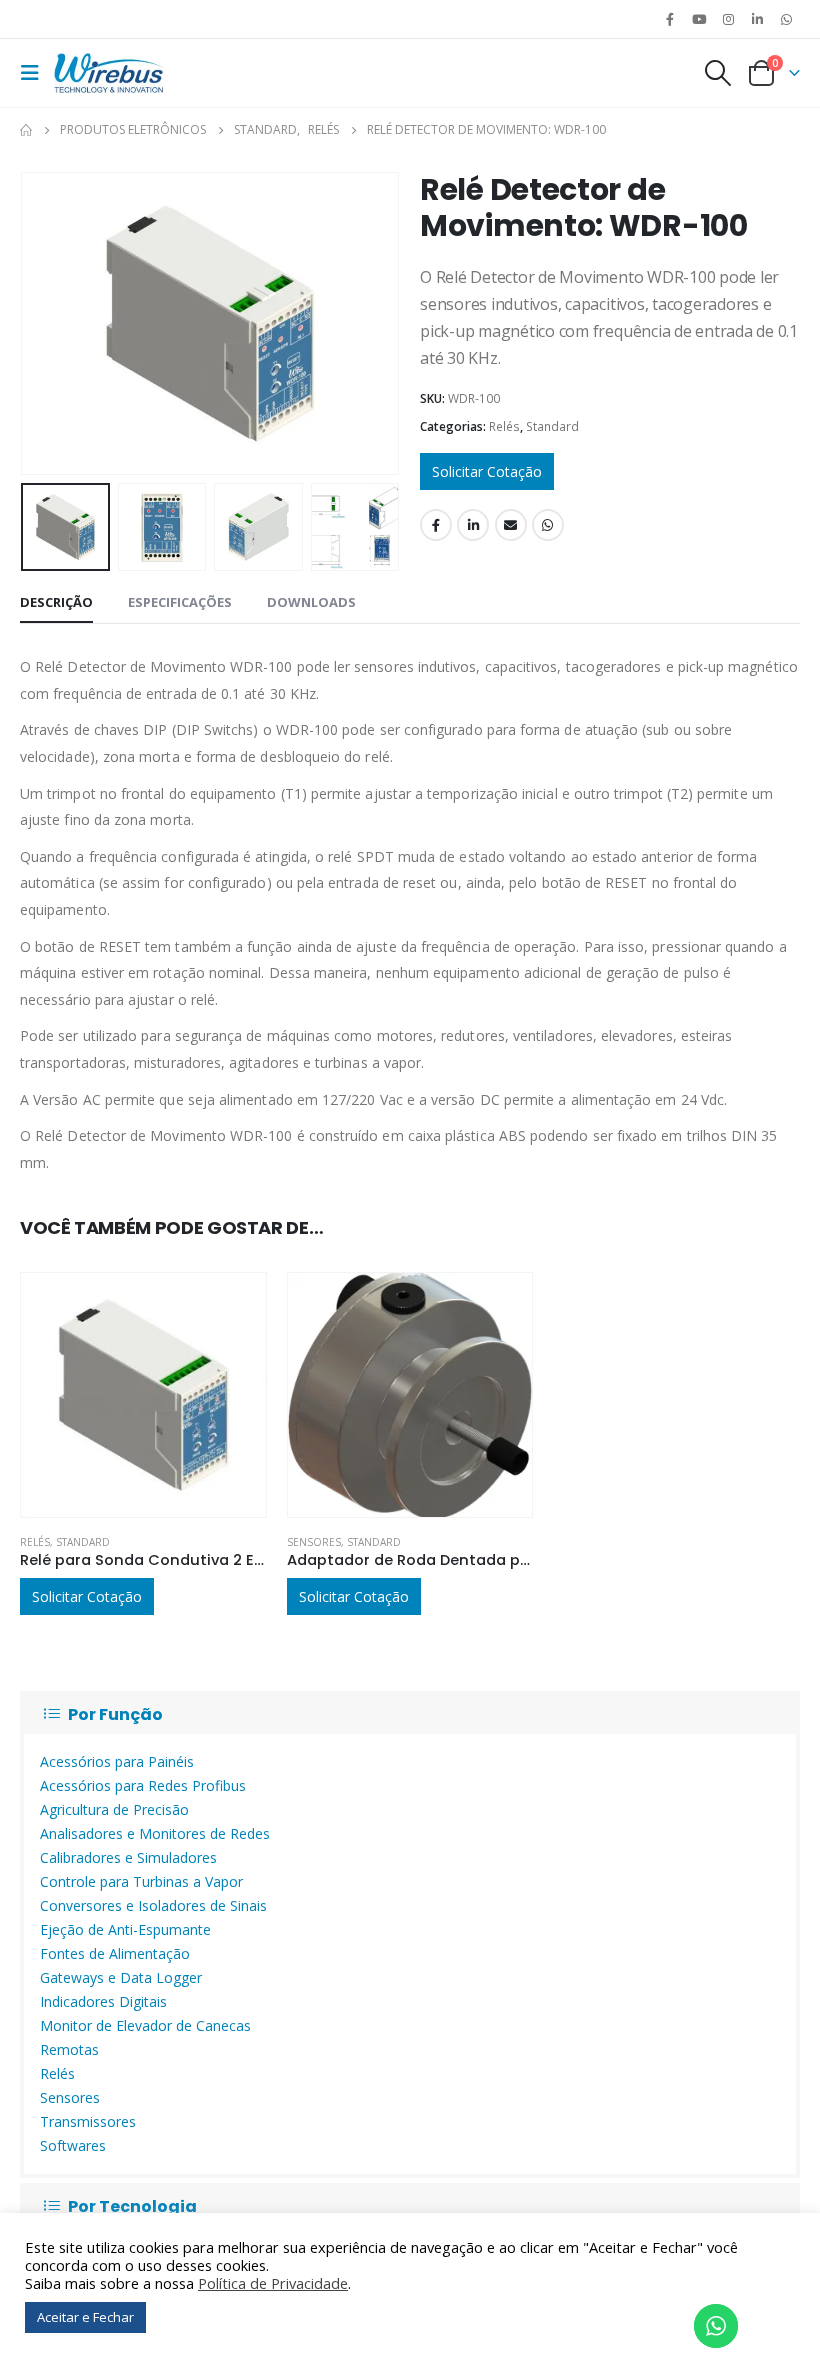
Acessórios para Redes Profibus (143, 1785)
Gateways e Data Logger (121, 1977)
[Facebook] (670, 19)
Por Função (115, 1714)
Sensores (314, 1542)
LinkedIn (473, 525)
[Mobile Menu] (35, 73)
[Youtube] (699, 19)
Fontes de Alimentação (115, 1953)
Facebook (436, 525)
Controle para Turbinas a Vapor (141, 1881)
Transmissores (88, 2121)
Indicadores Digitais (103, 2001)
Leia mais (233, 1306)
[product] (143, 1395)
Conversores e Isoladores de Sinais (153, 1905)
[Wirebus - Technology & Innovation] (109, 73)
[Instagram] (728, 19)
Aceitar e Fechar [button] (85, 2317)
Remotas (69, 2049)
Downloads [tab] (311, 602)
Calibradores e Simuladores (128, 1857)
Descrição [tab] (56, 602)
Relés (504, 426)
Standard (552, 426)
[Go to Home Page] (26, 130)
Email (511, 525)
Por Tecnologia (132, 2206)
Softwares (73, 2145)
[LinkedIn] (758, 19)
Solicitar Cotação (487, 471)
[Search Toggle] (717, 73)
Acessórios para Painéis (117, 1761)
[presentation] (45, 323)
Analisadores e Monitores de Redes (155, 1833)
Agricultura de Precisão (114, 1809)
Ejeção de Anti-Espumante (125, 1929)
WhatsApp (787, 19)
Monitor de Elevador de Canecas (145, 2025)
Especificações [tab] (180, 602)
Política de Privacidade (273, 2283)
